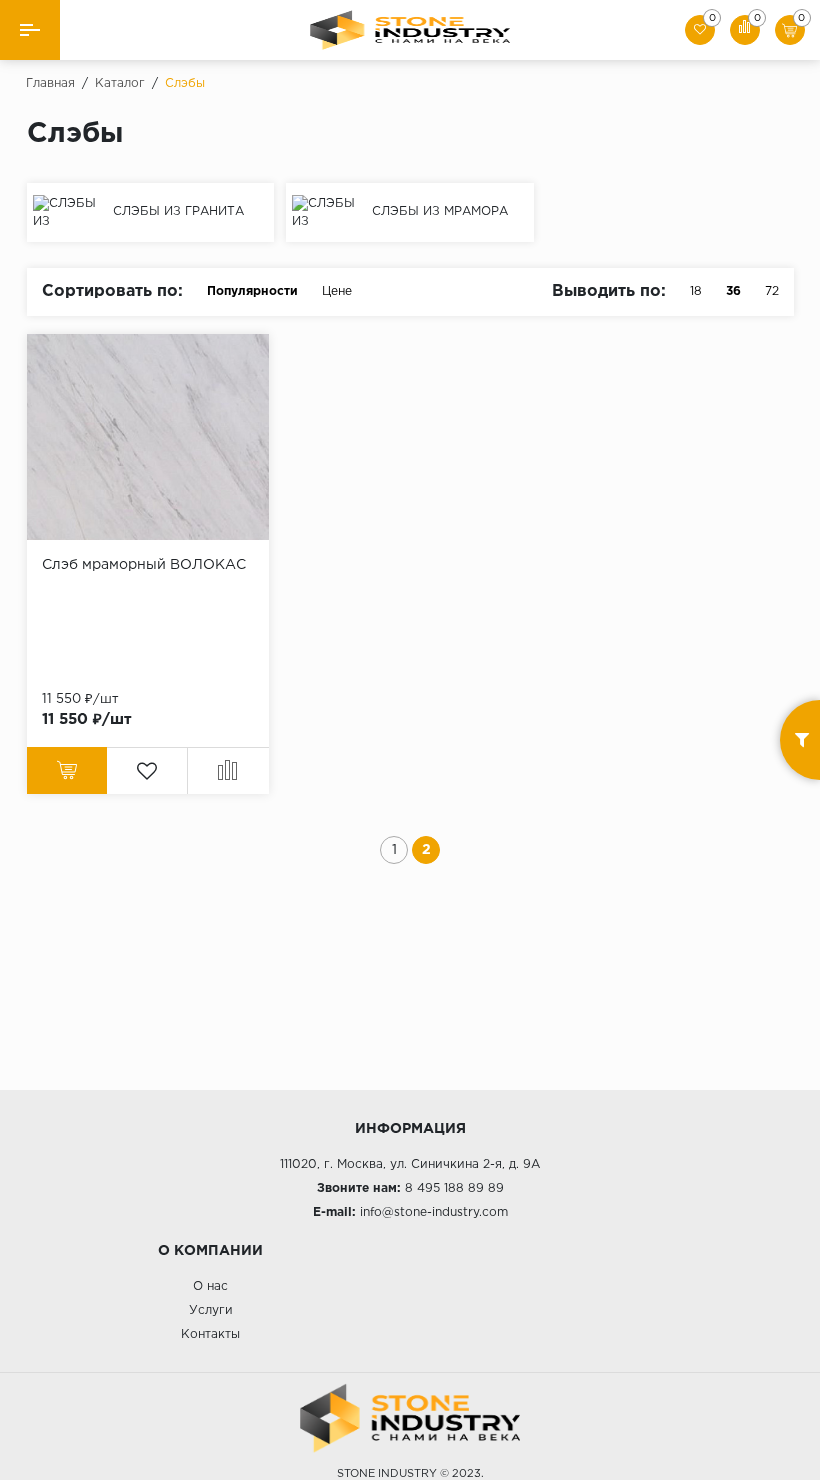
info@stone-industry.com (434, 1212)
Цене (337, 291)
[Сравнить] (228, 770)
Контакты (210, 1334)
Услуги (211, 1310)
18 (696, 291)
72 (772, 291)
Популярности (252, 291)
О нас (210, 1286)
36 (733, 291)
